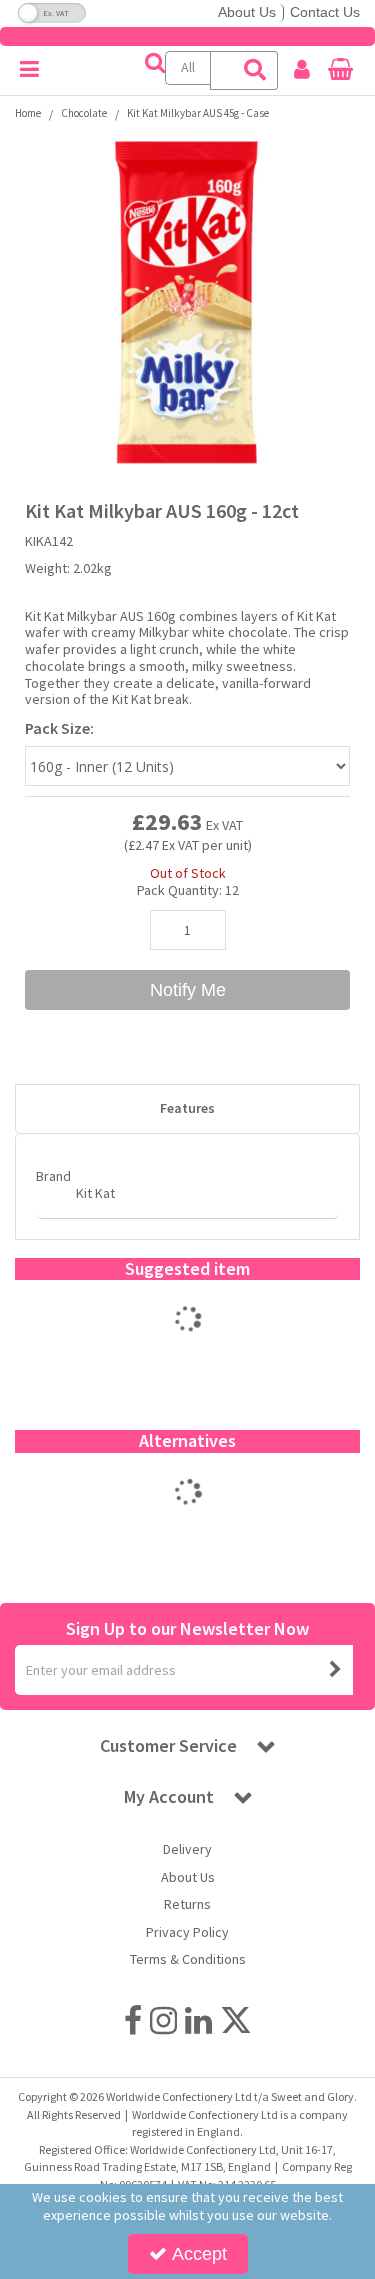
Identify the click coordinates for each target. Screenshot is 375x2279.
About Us (247, 12)
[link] (133, 2021)
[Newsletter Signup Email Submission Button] (336, 1670)
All (188, 67)
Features (187, 1108)
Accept (199, 2254)
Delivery (187, 1849)
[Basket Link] (341, 72)
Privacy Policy (187, 1932)
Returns (187, 1904)
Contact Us (325, 12)
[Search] (256, 70)
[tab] (187, 1109)
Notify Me (188, 990)
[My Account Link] (302, 70)
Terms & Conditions (188, 1959)
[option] (187, 301)
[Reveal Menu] (29, 70)
